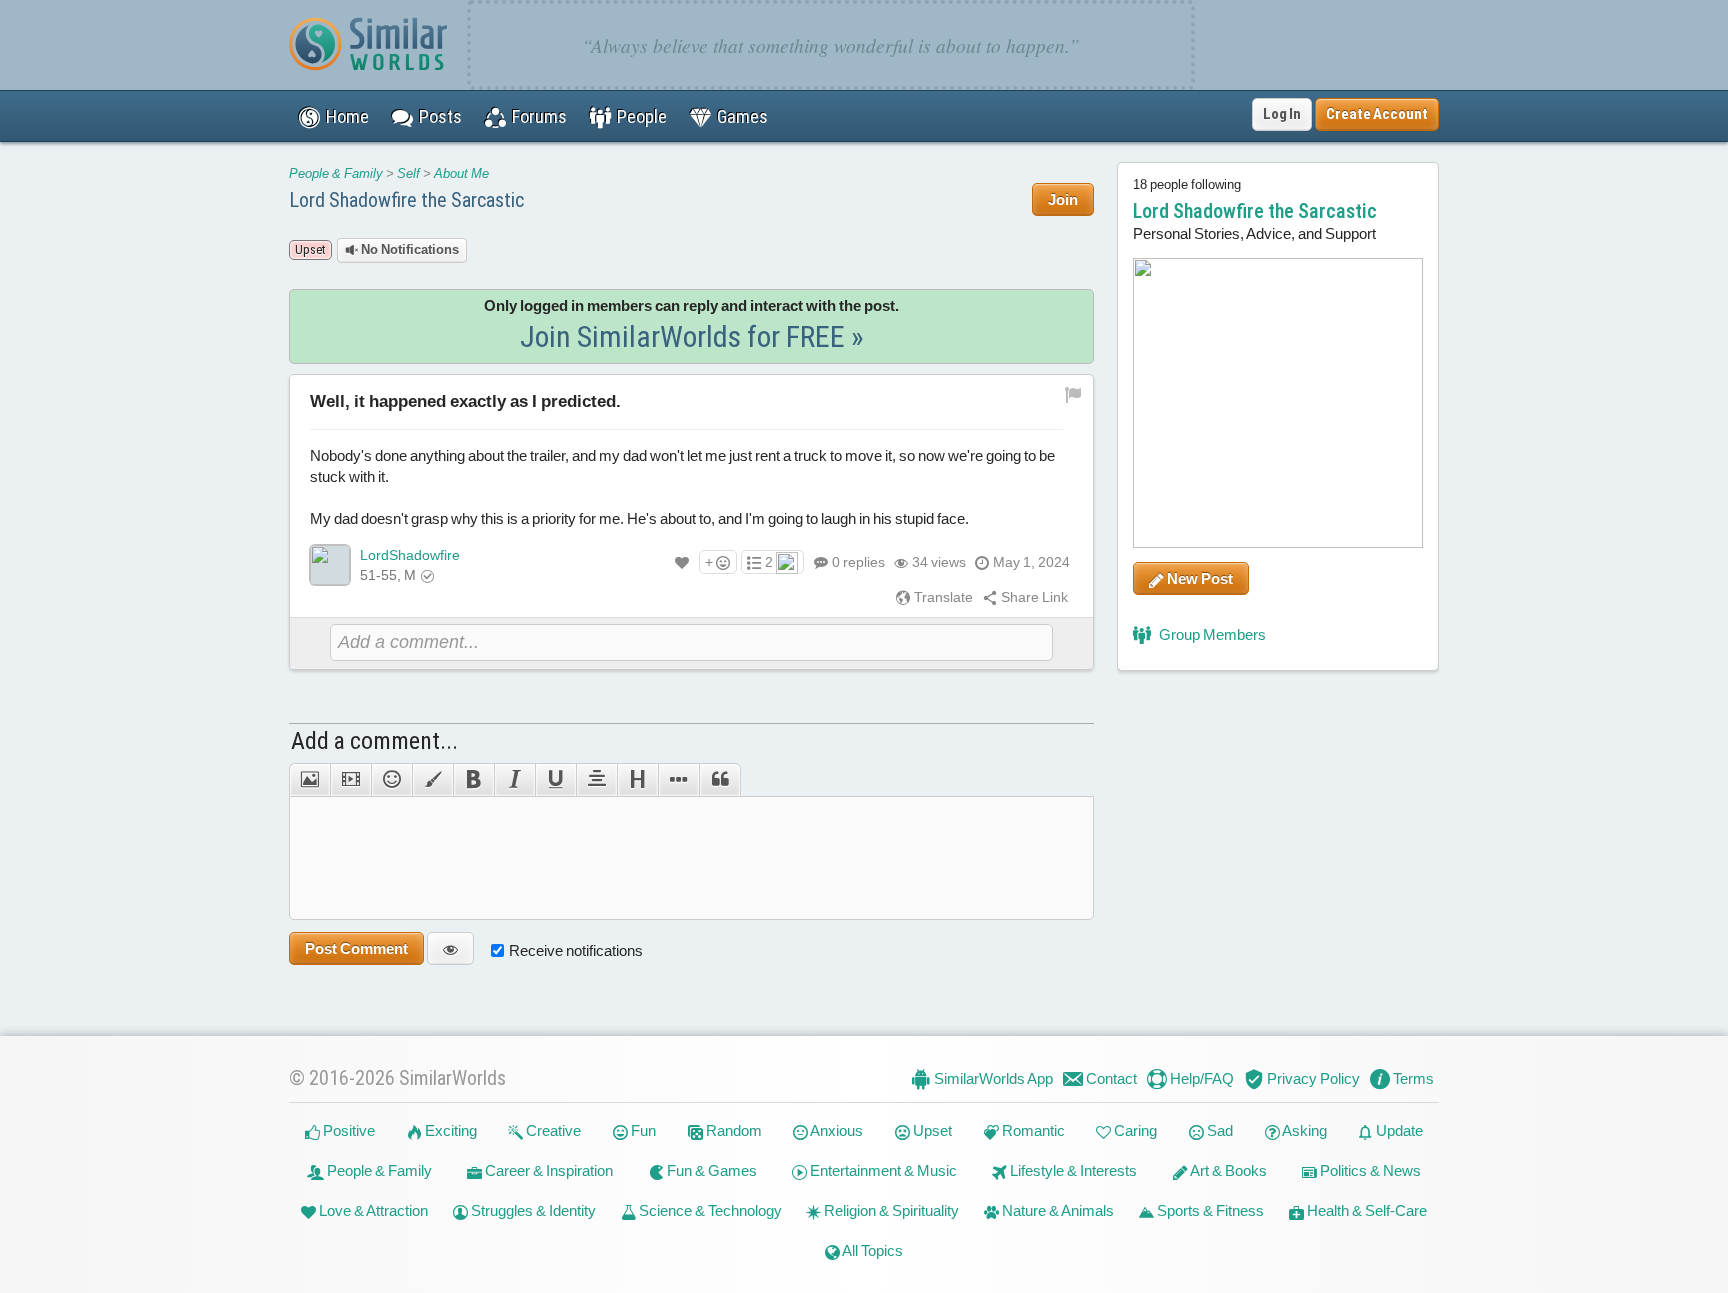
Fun (642, 1130)
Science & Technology (709, 1210)
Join (1063, 199)
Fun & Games (710, 1170)
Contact (1110, 1078)
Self (408, 173)
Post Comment (356, 948)
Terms (1412, 1078)
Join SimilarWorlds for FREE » (692, 336)
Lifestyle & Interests (1072, 1170)
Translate (942, 597)
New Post (1198, 578)
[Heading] (637, 780)
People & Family (336, 173)
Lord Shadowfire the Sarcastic (406, 200)
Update (1398, 1130)
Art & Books (1227, 1170)
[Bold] (473, 780)
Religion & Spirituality (890, 1210)
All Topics (871, 1250)
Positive (347, 1130)
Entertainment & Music (882, 1170)
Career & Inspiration (547, 1170)
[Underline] (555, 780)
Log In (1282, 114)
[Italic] (514, 780)
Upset (931, 1130)
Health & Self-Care (1365, 1210)
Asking (1303, 1130)
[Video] (350, 780)
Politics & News (1369, 1170)
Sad (1218, 1130)
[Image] (309, 780)
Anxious (835, 1130)
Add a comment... (374, 741)
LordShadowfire (410, 555)
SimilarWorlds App (992, 1078)
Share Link (1033, 597)
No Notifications (408, 249)
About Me (461, 173)
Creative (552, 1130)
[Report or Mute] (1073, 393)
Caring (1134, 1130)
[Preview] (450, 948)
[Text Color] (432, 780)
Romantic (1032, 1130)
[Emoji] (391, 780)
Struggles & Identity (532, 1210)
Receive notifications (576, 950)
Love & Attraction (372, 1210)
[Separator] (678, 780)
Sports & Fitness (1209, 1210)
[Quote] (720, 780)
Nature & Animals (1056, 1210)
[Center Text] (596, 780)
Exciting (449, 1130)
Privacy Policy (1312, 1078)
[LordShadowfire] (330, 565)
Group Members (1211, 634)
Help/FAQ (1200, 1078)
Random (732, 1130)
